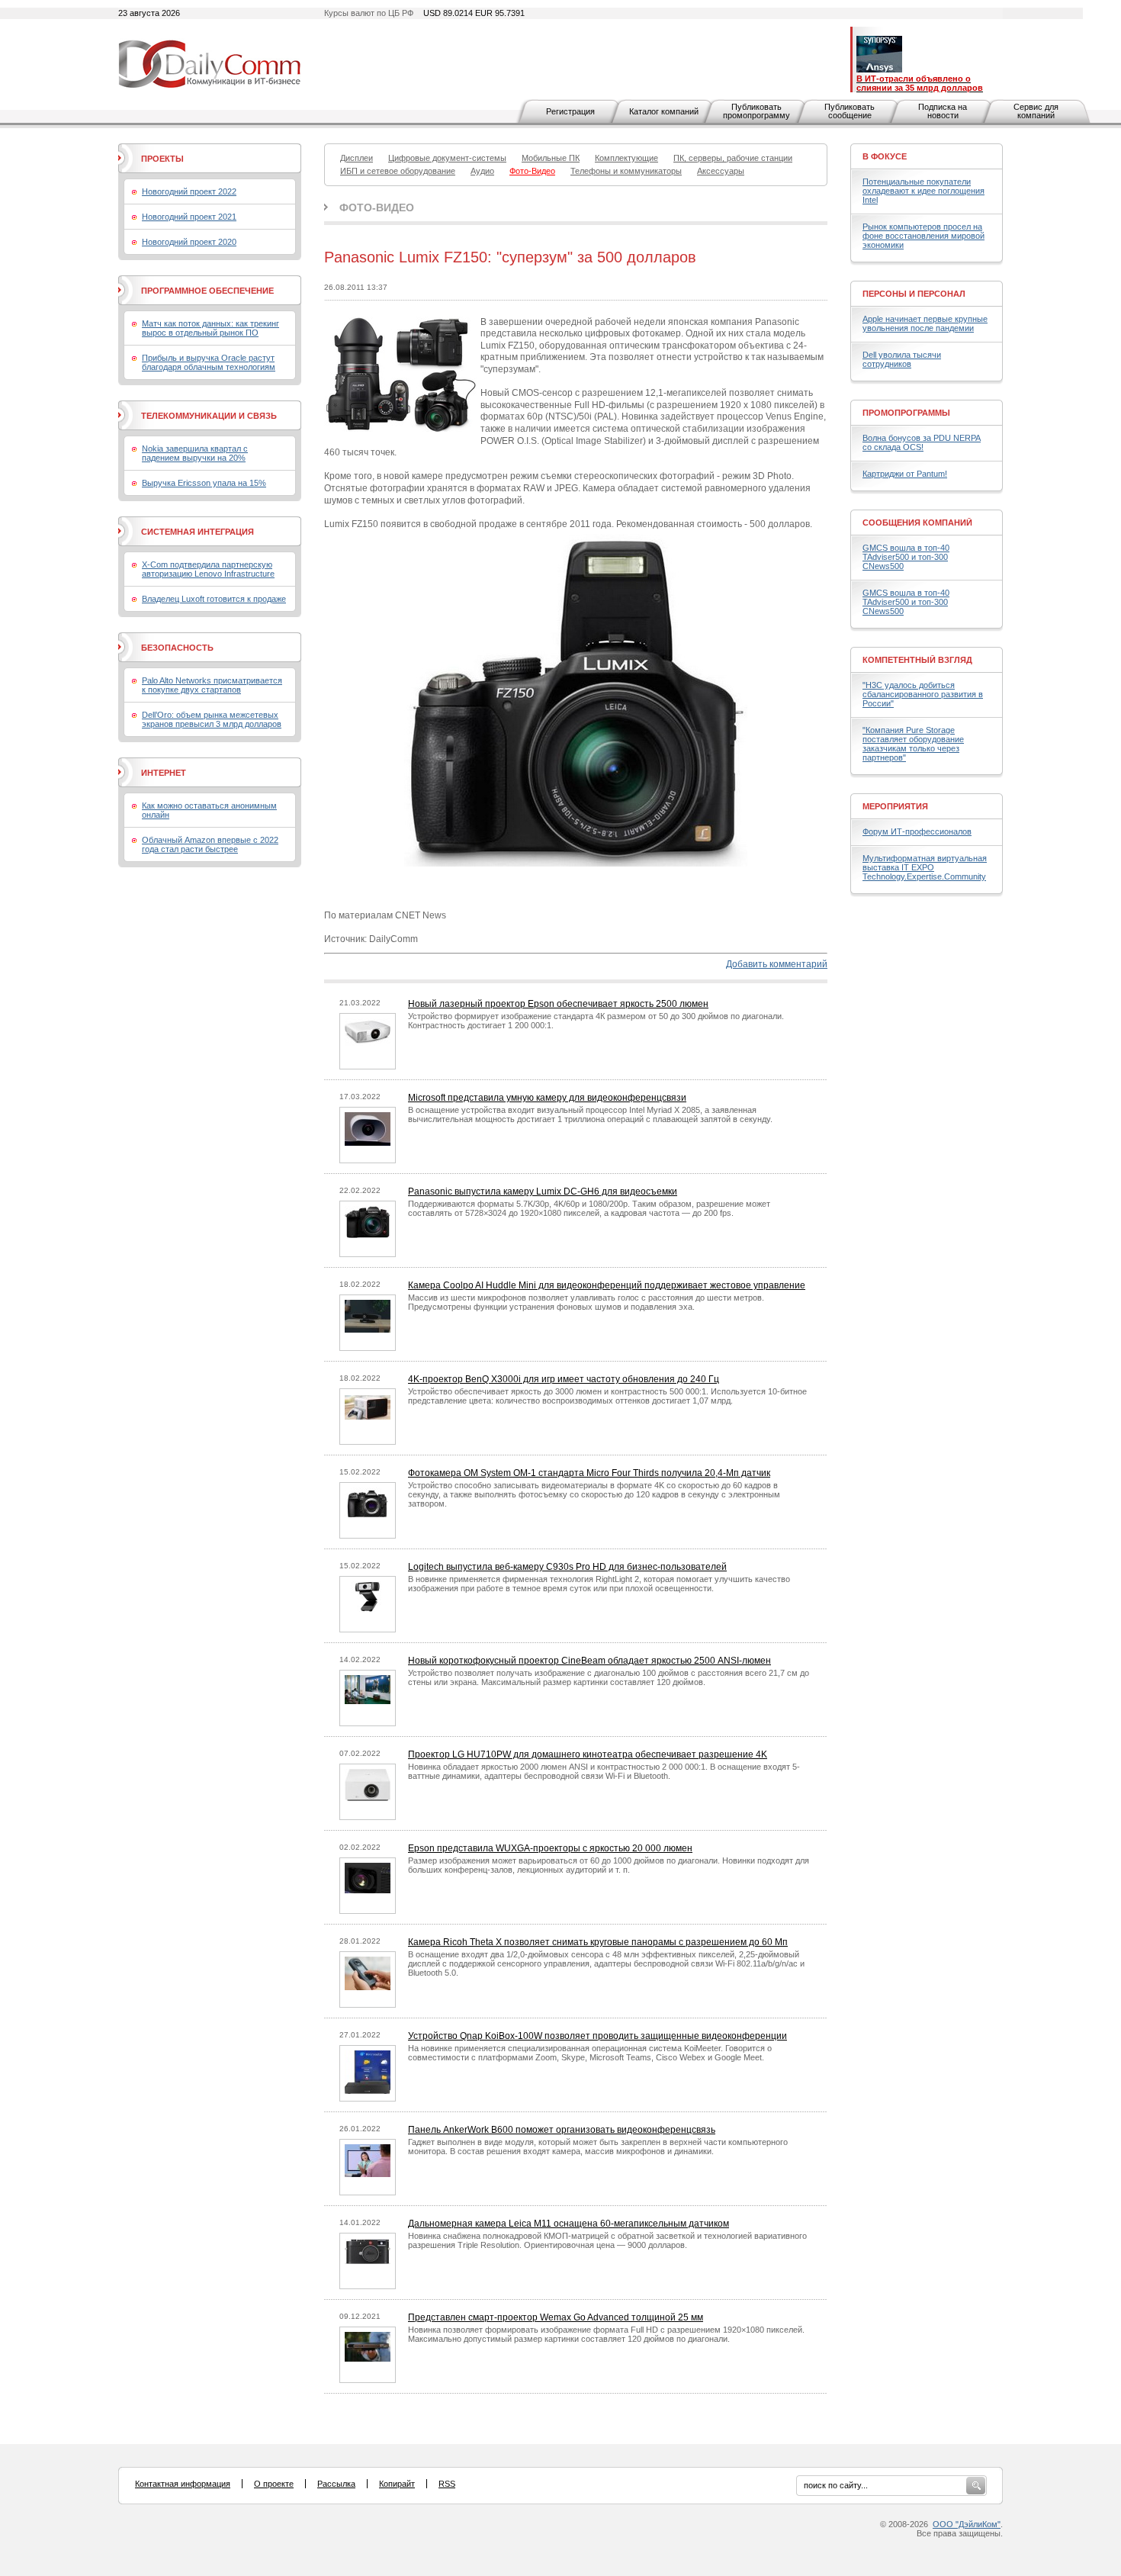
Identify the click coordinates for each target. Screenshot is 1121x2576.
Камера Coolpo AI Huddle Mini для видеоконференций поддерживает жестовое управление (607, 1285)
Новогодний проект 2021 (189, 217)
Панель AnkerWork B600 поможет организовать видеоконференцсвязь (562, 2130)
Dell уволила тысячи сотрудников (902, 359)
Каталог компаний (664, 111)
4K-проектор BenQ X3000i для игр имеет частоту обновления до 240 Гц (564, 1379)
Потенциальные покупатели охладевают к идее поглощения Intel (923, 191)
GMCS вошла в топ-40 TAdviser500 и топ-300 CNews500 (906, 557)
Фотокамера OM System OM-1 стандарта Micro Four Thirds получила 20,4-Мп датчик (589, 1473)
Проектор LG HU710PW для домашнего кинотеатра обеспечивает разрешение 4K (588, 1754)
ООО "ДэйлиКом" (967, 2524)
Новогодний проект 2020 (189, 242)
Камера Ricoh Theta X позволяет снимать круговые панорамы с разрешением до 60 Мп (598, 1942)
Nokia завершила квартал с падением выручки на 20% (195, 453)
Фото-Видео (377, 207)
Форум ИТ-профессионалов (917, 831)
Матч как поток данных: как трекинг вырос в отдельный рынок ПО (210, 328)
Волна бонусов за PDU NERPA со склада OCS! (922, 442)
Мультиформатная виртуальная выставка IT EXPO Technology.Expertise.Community (925, 867)
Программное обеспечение (207, 291)
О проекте (274, 2484)
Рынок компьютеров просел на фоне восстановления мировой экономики (923, 236)
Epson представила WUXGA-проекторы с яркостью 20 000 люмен (550, 1848)
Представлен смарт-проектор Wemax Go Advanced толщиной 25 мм (556, 2317)
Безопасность (177, 648)
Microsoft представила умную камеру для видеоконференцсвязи (547, 1098)
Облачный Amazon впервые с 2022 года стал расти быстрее (210, 844)
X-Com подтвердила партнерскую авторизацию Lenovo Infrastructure (208, 569)
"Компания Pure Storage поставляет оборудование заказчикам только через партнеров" (913, 744)
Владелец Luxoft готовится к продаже (214, 599)
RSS (447, 2484)
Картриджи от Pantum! (905, 474)
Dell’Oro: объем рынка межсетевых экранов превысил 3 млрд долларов (212, 719)
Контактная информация (183, 2484)
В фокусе (885, 156)
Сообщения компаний (917, 523)
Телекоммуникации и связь (209, 416)
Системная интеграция (198, 532)
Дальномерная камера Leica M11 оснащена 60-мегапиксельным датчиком (569, 2224)
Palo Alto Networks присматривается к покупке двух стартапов (212, 685)
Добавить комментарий (777, 964)
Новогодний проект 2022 (189, 191)
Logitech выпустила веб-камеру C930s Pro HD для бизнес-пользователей (567, 1567)
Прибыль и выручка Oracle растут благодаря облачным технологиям (209, 362)
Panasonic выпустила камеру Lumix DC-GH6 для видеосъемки (543, 1192)
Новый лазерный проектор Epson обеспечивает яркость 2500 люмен (558, 1004)
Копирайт (397, 2484)
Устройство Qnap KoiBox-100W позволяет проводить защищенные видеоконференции (597, 2036)
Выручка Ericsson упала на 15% (204, 483)
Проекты (162, 159)
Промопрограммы (906, 413)
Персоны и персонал (914, 294)
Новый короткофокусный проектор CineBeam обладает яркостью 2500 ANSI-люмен (589, 1661)
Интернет (164, 773)
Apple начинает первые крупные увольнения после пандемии (925, 323)
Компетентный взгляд (917, 660)
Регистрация (570, 111)
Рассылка (336, 2484)
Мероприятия (895, 806)
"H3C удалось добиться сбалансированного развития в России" (923, 694)
